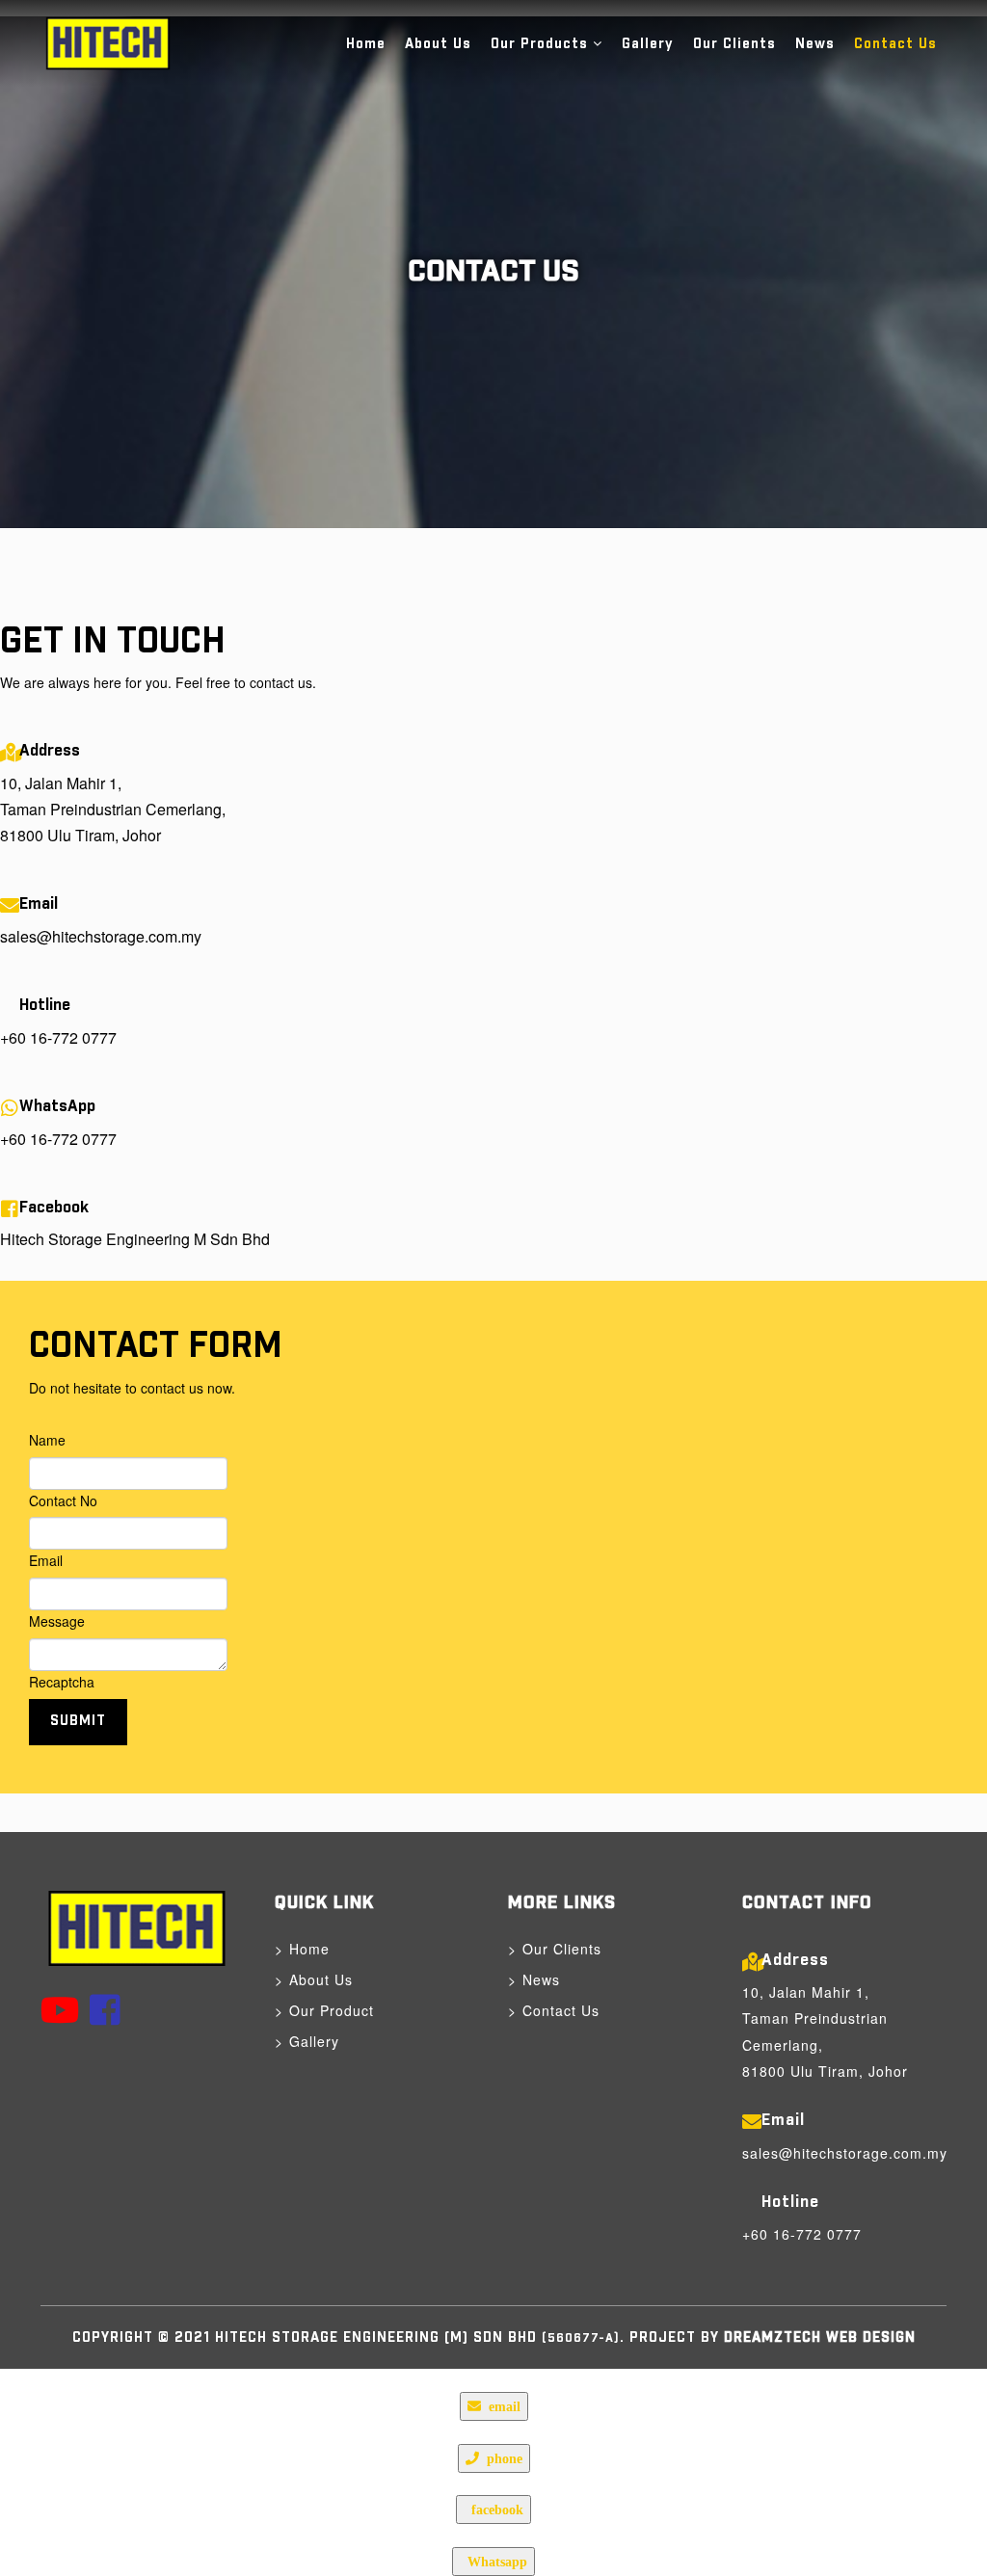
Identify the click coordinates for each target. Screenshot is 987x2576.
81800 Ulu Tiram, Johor (80, 835)
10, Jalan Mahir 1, (61, 783)
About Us (438, 44)
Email (46, 1560)
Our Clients (734, 44)
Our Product (332, 2010)
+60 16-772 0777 (58, 1037)
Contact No (63, 1500)
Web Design (868, 2338)
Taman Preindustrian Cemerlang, (113, 809)
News (815, 44)
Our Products (539, 44)
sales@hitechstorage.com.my (101, 936)
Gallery (648, 44)
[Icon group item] (60, 2008)
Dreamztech (773, 2338)
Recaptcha (62, 1682)
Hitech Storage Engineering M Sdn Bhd (135, 1239)
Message (57, 1621)
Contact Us (895, 44)
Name (47, 1440)
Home (366, 44)
